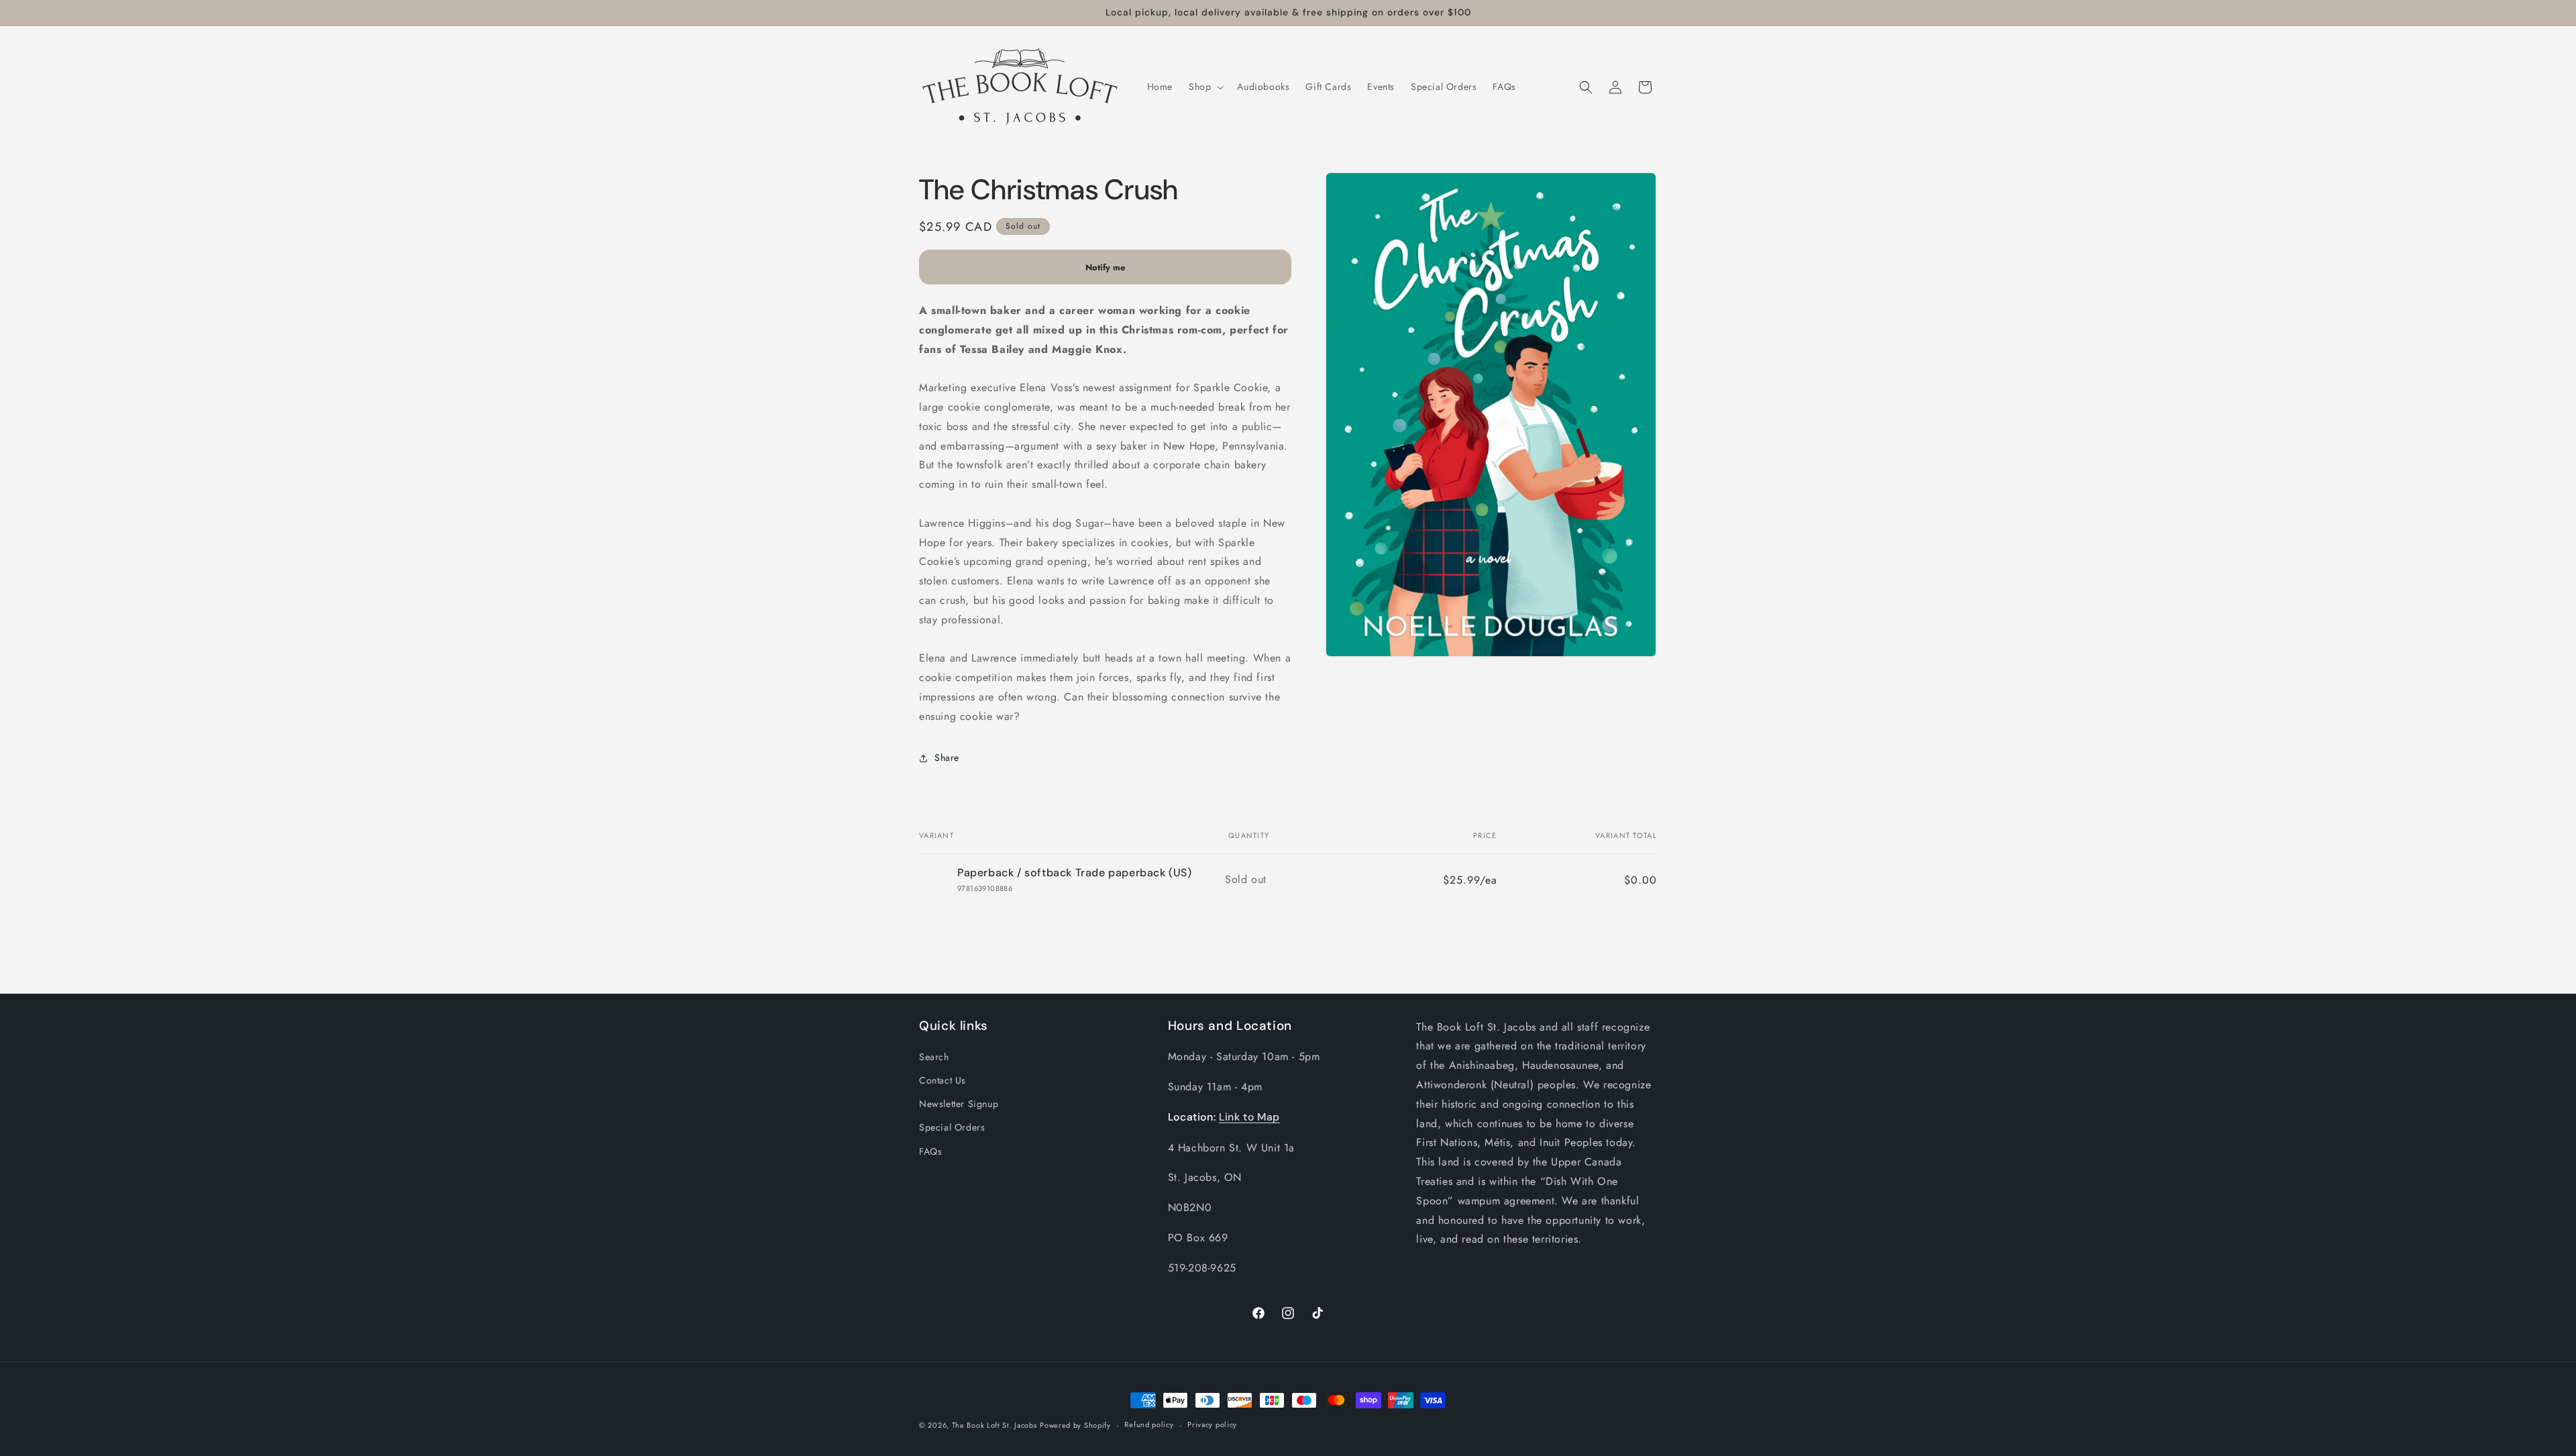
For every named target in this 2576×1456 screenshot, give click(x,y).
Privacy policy (1212, 1424)
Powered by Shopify (1075, 1425)
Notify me (1105, 267)
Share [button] (947, 758)
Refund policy (1149, 1424)
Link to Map (1249, 1117)
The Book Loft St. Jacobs (995, 1425)
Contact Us (943, 1080)
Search (934, 1057)
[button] (1205, 87)
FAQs (930, 1151)
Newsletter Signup (959, 1104)
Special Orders (952, 1127)
